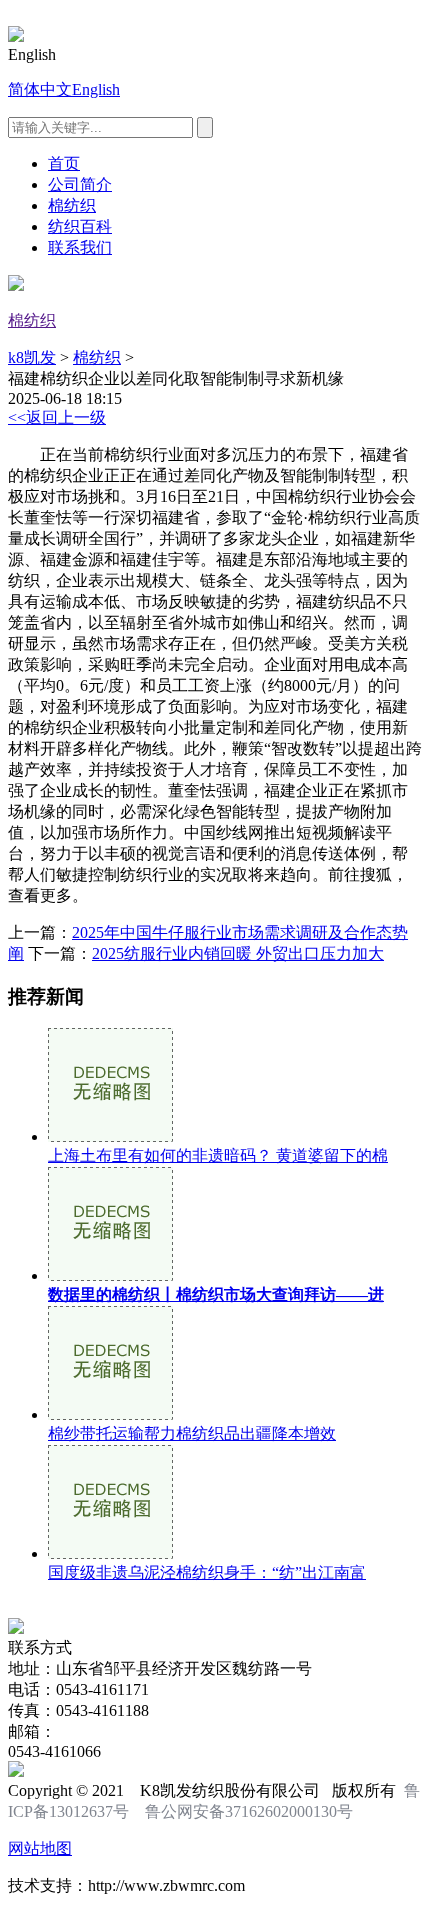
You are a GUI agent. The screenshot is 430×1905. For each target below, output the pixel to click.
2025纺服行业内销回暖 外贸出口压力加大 (238, 953)
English (96, 89)
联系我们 (80, 247)
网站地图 (40, 1848)
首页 (64, 163)
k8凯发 (32, 357)
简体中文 (40, 89)
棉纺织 (72, 205)
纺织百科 (80, 226)
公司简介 (80, 184)
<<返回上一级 (57, 417)
